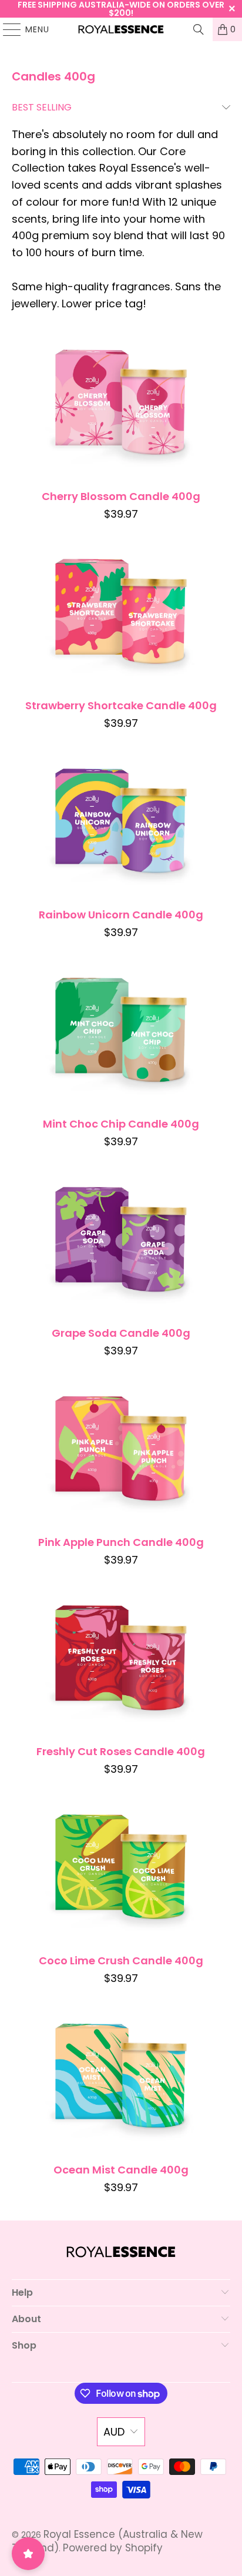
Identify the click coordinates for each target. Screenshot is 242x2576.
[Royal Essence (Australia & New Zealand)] (121, 29)
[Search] (199, 29)
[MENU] (6, 29)
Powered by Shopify (113, 2548)
